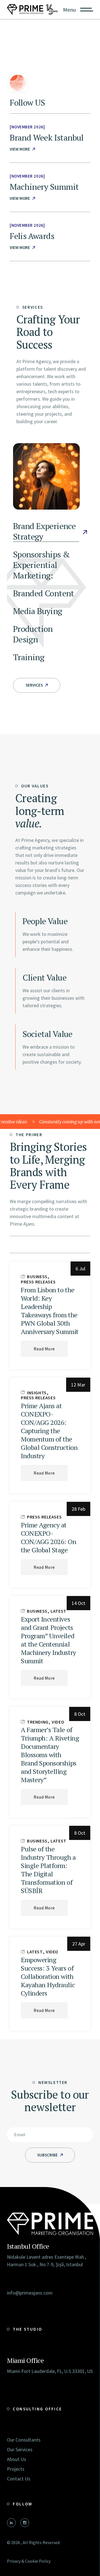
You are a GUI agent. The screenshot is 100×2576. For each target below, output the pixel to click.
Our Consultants (24, 2440)
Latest (58, 1611)
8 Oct (80, 1714)
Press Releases (38, 1282)
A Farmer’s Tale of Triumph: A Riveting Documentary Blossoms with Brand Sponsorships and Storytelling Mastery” (50, 1755)
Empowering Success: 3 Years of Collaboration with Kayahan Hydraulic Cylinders (48, 1976)
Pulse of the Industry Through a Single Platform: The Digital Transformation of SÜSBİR (48, 1870)
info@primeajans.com (30, 2293)
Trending (38, 1722)
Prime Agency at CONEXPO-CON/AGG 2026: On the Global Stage (48, 1537)
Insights (37, 1393)
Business (37, 1276)
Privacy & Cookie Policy (29, 2561)
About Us (17, 2459)
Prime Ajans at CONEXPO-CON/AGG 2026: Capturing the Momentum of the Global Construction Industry (49, 1431)
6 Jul (80, 1269)
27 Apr (79, 1944)
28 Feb (78, 1509)
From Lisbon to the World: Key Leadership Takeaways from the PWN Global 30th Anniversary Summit (50, 1311)
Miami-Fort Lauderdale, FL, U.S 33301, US (50, 2371)
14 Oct (78, 1603)
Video (58, 1722)
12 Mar (78, 1385)
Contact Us (19, 2479)
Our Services (20, 2449)
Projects (16, 2469)
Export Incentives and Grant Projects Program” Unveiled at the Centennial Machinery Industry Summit (48, 1640)
